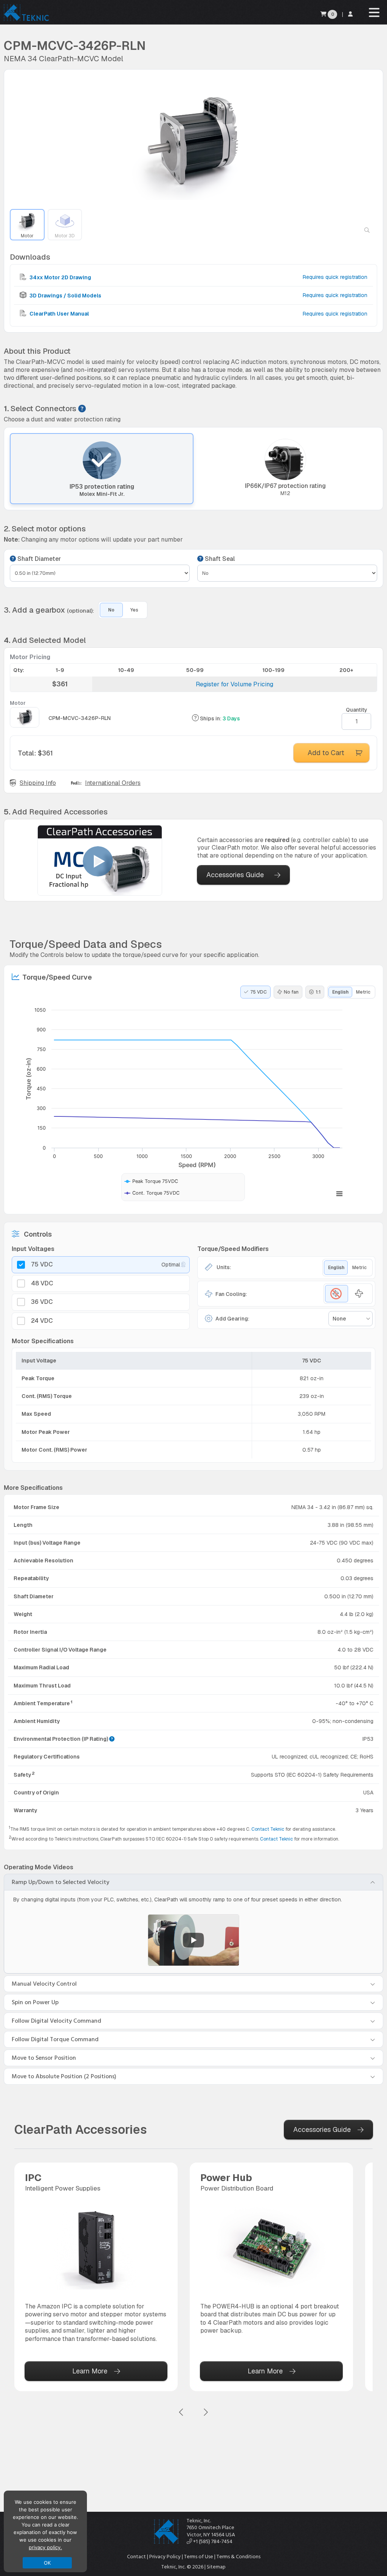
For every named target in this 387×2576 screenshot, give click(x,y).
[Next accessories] (206, 2413)
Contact (136, 2557)
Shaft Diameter (38, 559)
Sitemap (216, 2567)
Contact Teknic (268, 1829)
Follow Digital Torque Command (55, 2039)
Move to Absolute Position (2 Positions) (64, 2076)
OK (47, 2563)
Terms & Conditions (238, 2557)
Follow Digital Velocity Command (57, 2021)
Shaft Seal (219, 559)
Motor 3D (65, 236)
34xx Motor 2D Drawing (60, 277)
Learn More (90, 2371)
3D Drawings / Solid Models (65, 296)
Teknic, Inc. (199, 2521)
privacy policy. (45, 2547)
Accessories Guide (235, 875)
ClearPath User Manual (59, 314)
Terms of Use (199, 2557)
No (111, 610)
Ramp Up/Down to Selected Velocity (60, 1882)
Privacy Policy (165, 2557)
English (340, 992)
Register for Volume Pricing (235, 684)
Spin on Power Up (35, 2002)
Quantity (357, 710)
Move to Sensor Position (44, 2058)
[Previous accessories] (181, 2413)
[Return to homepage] (26, 21)
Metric (363, 992)
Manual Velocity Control (44, 1984)
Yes (134, 610)
